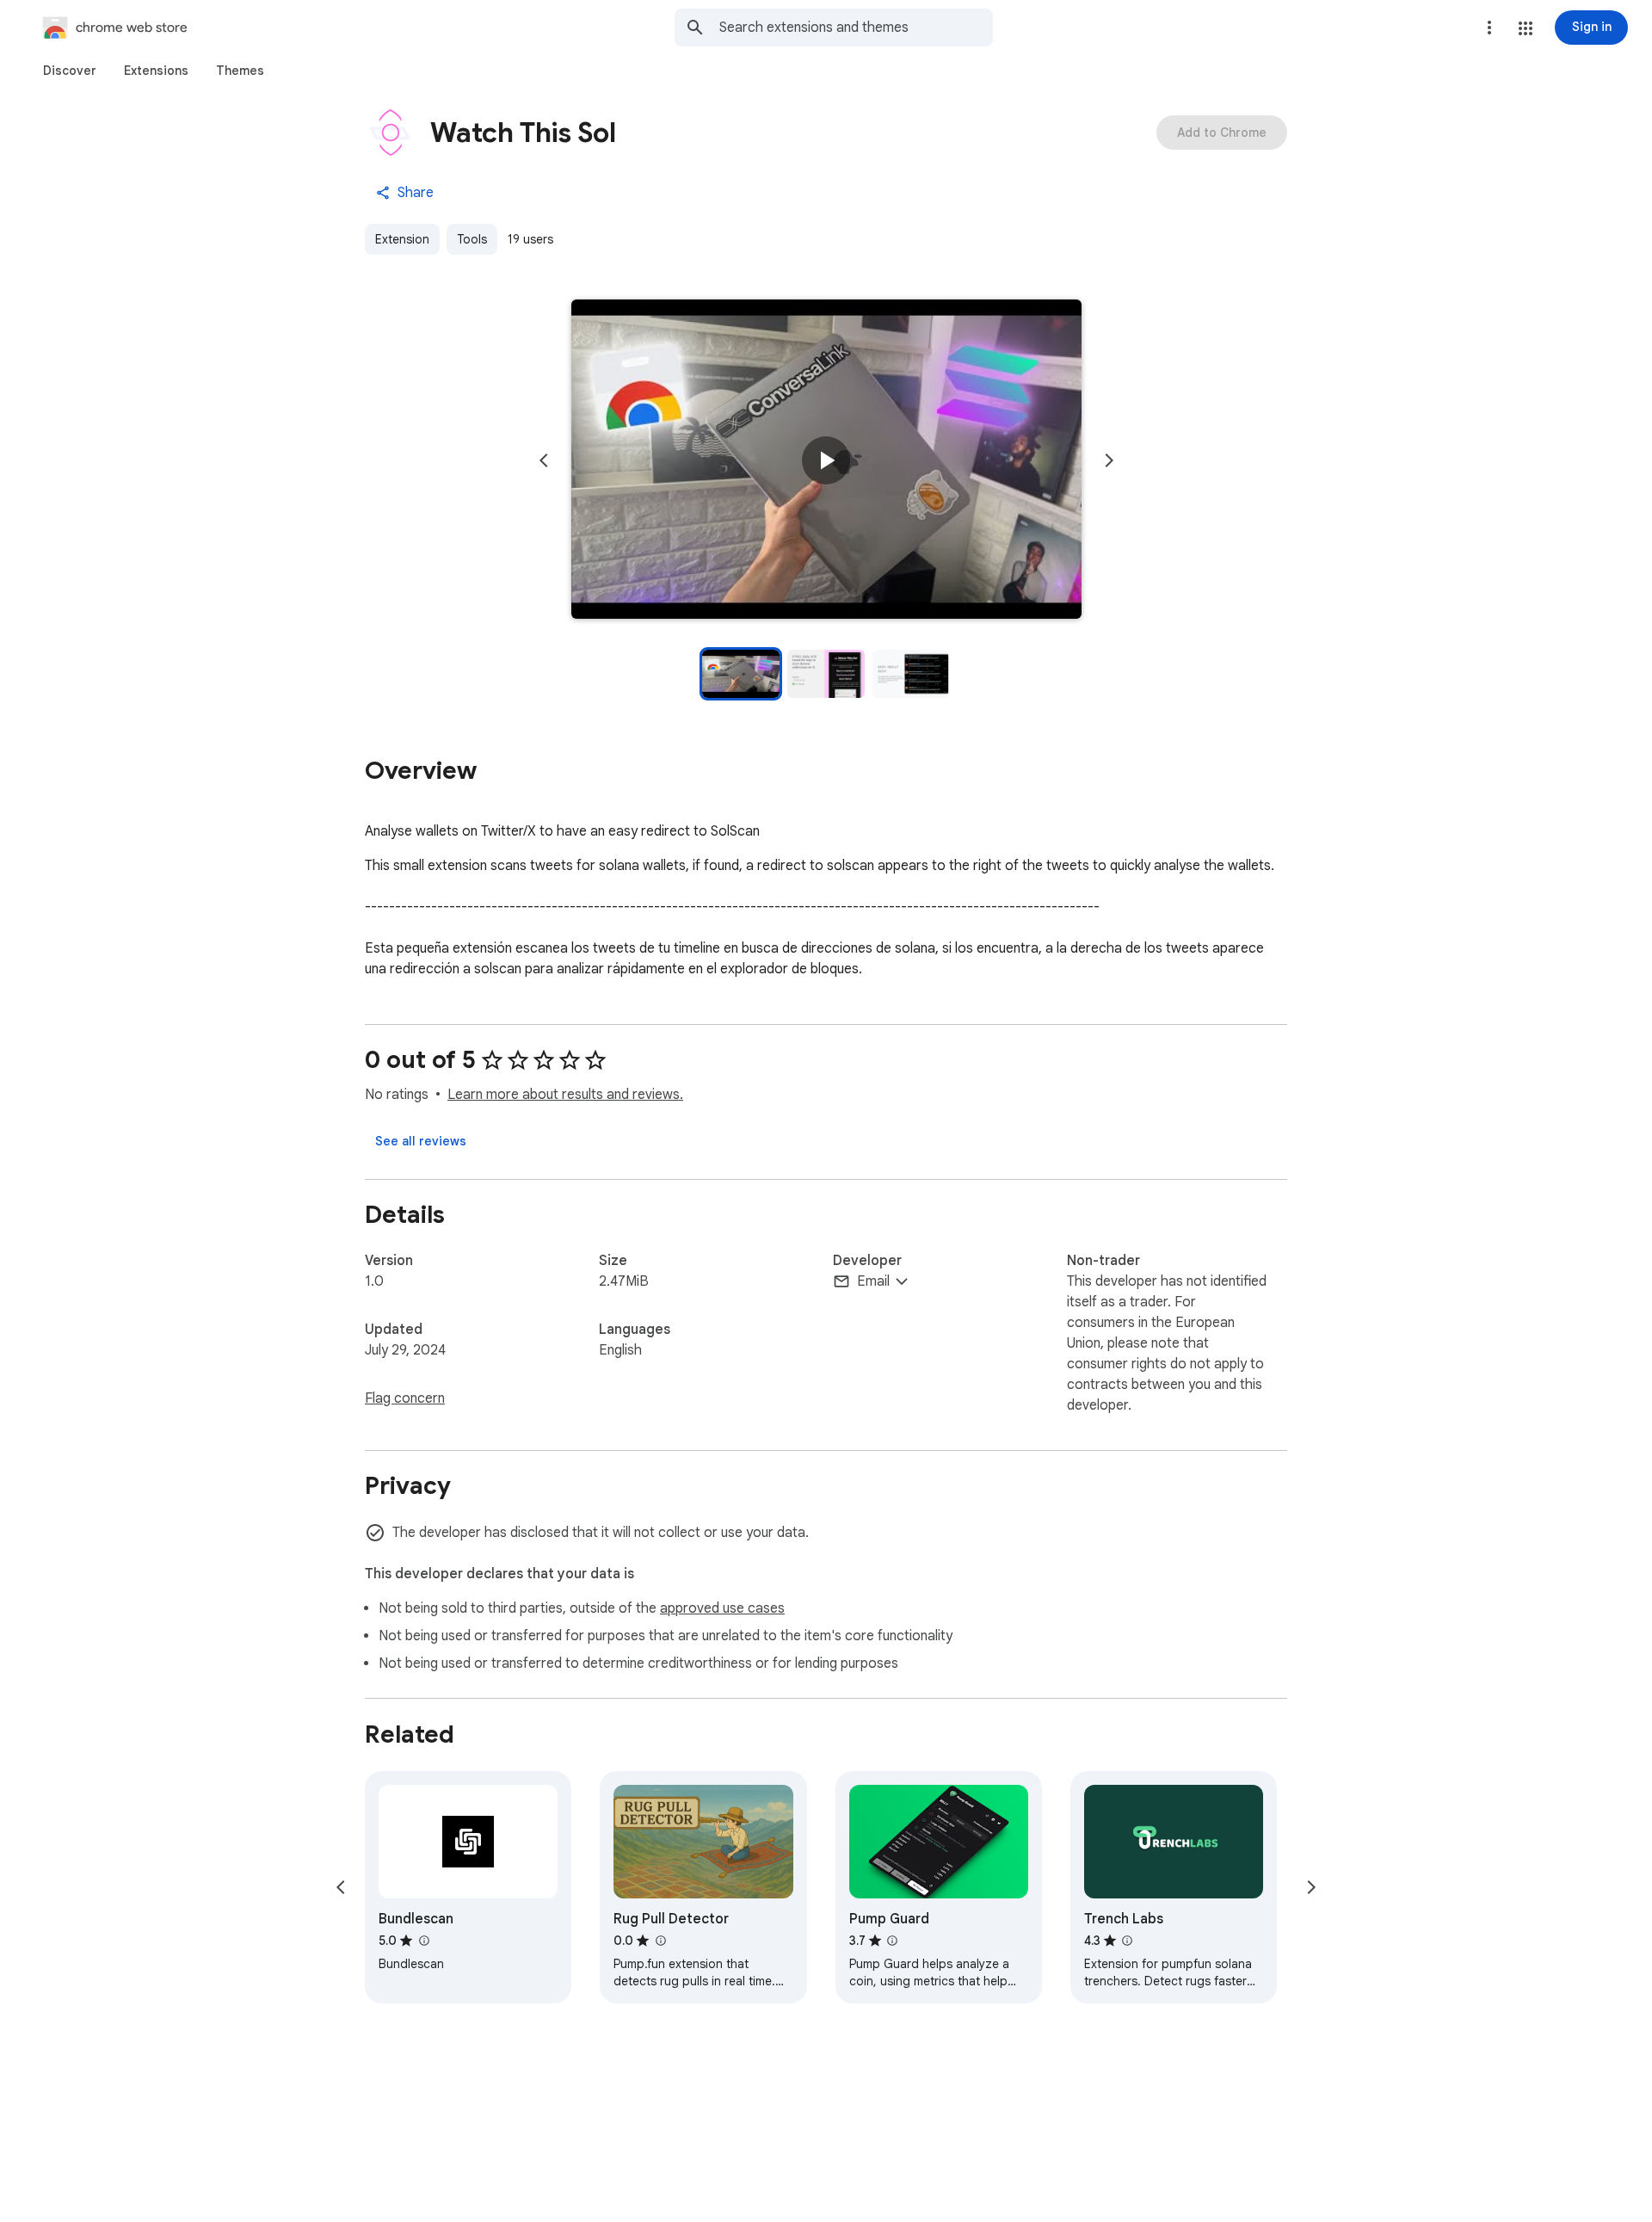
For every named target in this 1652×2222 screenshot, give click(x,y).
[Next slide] (1109, 460)
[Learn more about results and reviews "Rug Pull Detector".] (660, 1941)
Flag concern (405, 1398)
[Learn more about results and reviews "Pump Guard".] (892, 1941)
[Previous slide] (544, 460)
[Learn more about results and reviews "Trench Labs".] (1127, 1941)
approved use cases (722, 1608)
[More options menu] (1489, 28)
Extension (402, 239)
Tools (472, 239)
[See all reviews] (421, 1141)
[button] (1526, 28)
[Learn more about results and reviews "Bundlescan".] (423, 1941)
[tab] (70, 71)
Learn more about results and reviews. (565, 1095)
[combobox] (856, 28)
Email (873, 1281)
